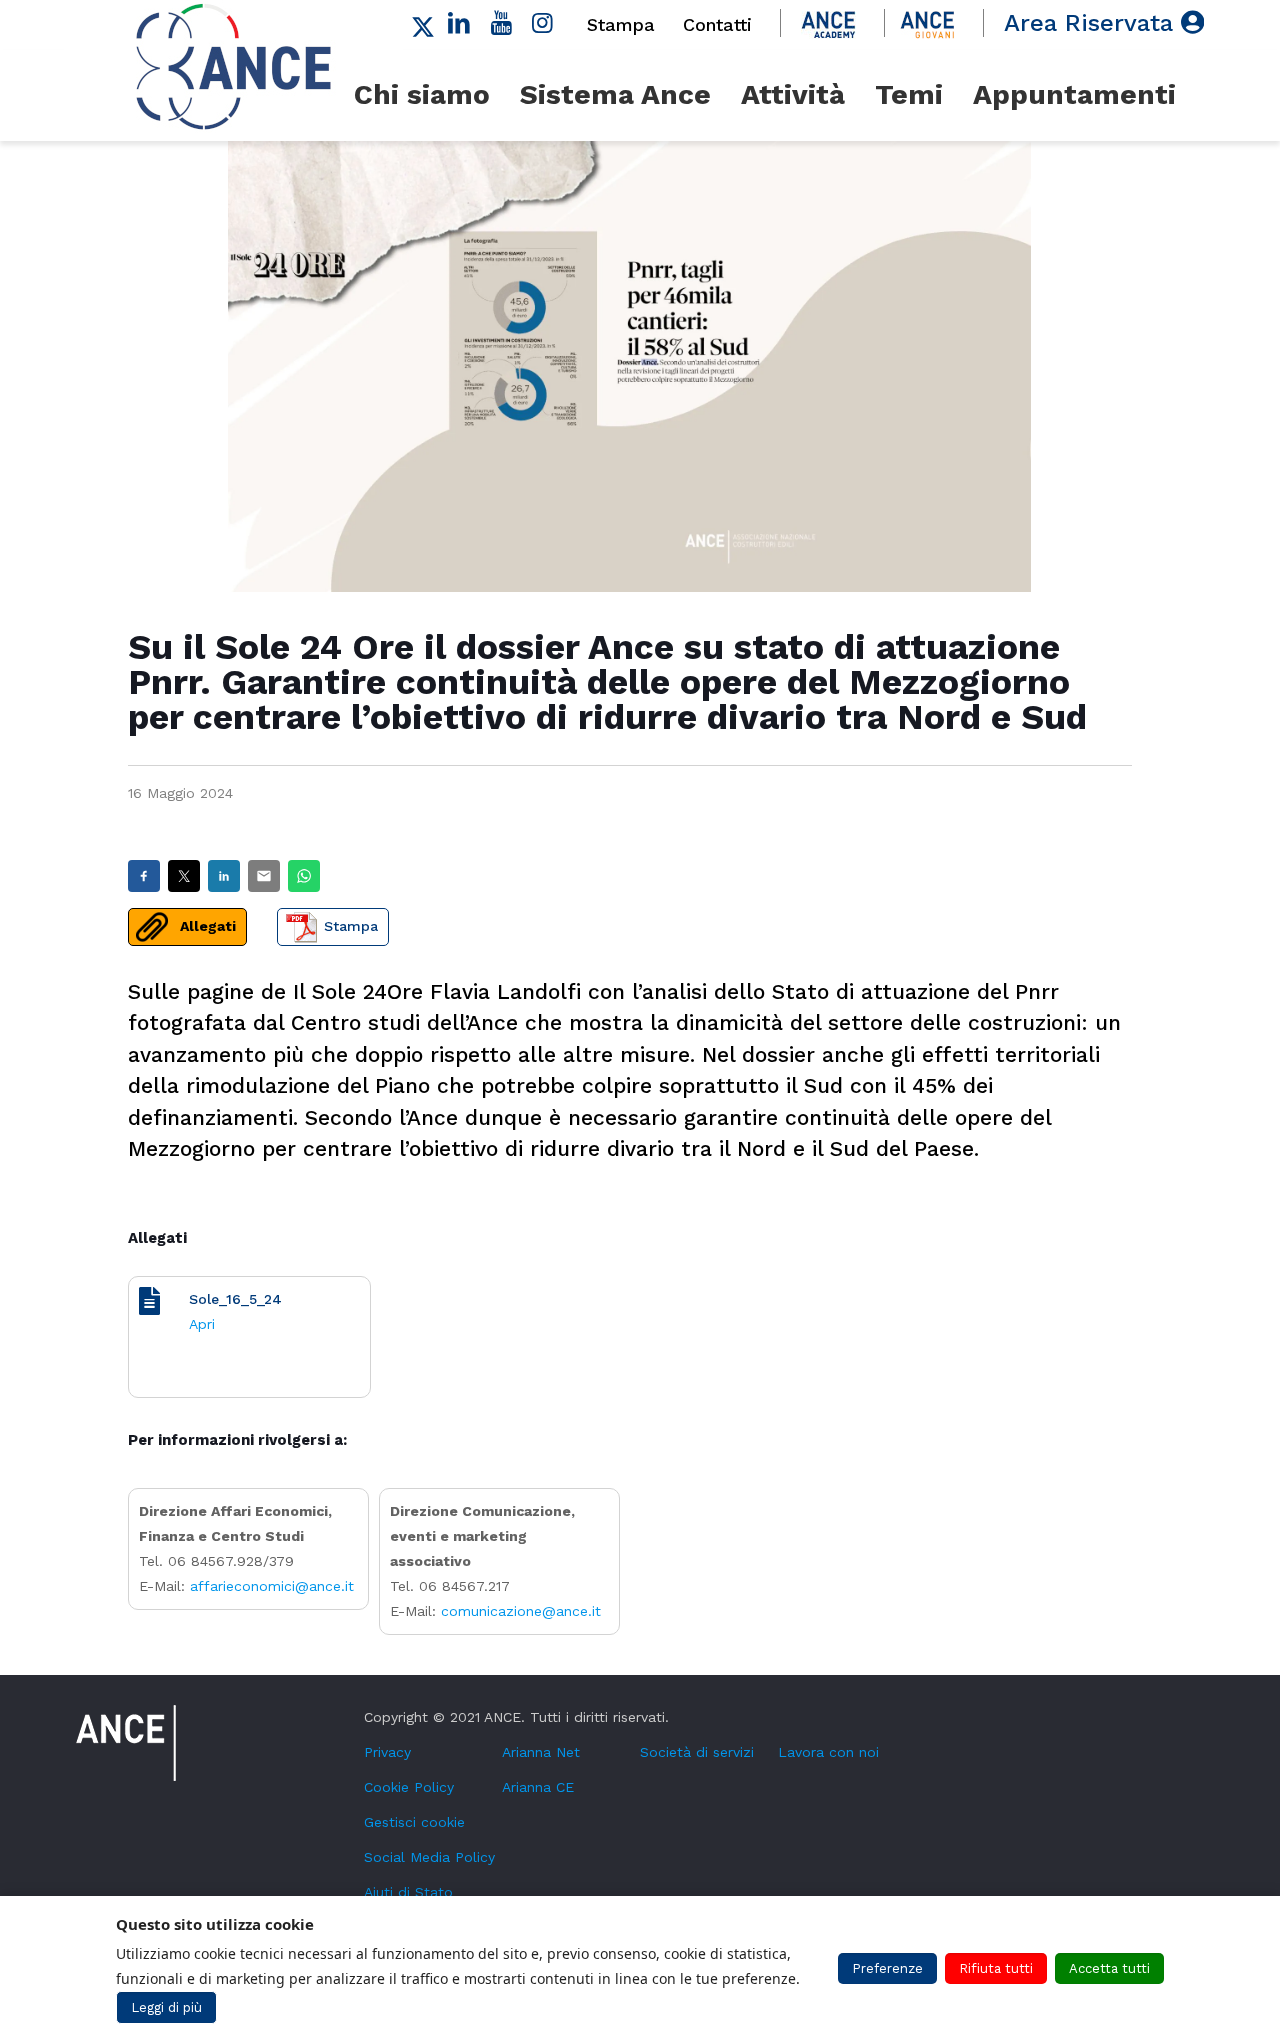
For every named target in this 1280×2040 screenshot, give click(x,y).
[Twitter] (423, 23)
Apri (202, 1324)
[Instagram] (543, 23)
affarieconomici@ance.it (272, 1586)
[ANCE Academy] (828, 23)
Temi (909, 94)
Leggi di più (166, 2007)
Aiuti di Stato (408, 1892)
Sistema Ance (615, 94)
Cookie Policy (409, 1787)
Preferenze (887, 1968)
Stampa (621, 24)
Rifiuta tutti (996, 1968)
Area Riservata (1092, 23)
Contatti (717, 24)
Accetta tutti (1109, 1968)
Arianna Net (541, 1752)
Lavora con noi (828, 1752)
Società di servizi (697, 1752)
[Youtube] (501, 23)
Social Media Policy (429, 1857)
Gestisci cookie (414, 1822)
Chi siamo (422, 94)
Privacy (387, 1752)
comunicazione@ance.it (521, 1611)
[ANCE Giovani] (927, 23)
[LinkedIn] (460, 23)
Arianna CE (538, 1787)
